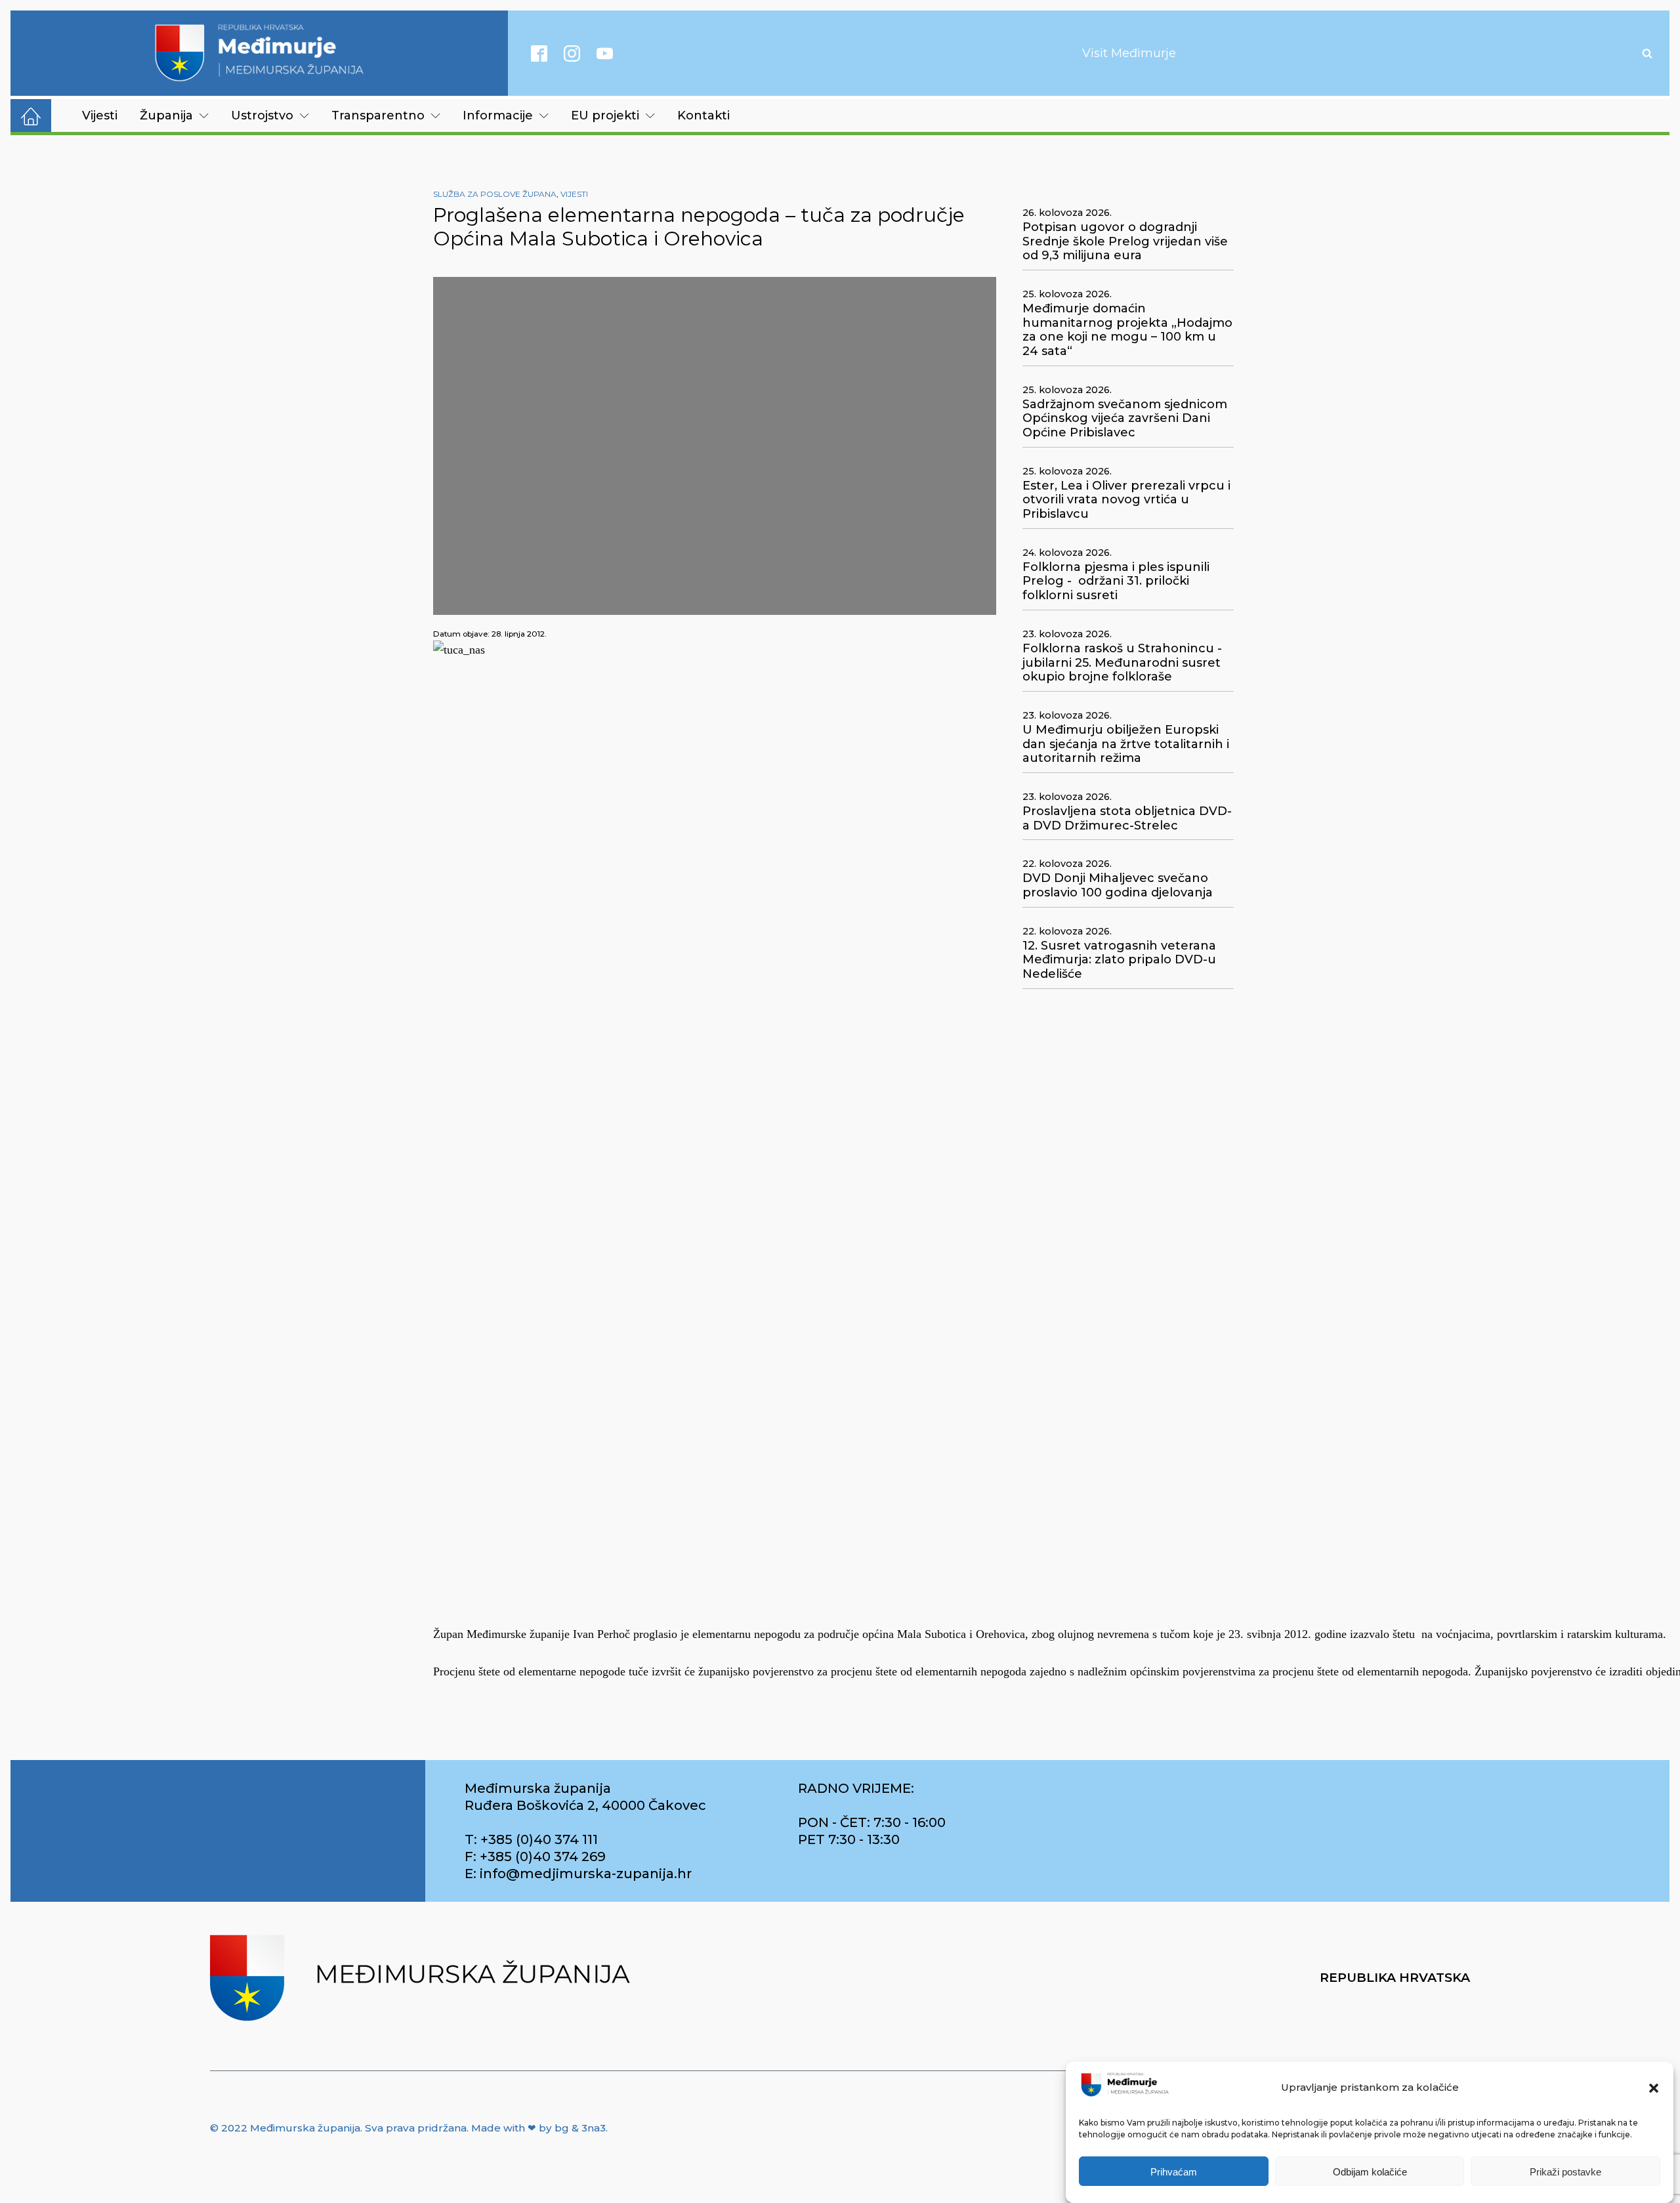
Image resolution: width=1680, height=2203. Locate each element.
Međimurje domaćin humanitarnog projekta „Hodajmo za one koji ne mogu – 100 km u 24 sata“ (1127, 330)
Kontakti (703, 115)
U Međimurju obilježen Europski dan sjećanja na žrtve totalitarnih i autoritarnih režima (1126, 744)
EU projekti (605, 115)
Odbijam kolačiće (1370, 2172)
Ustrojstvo (262, 115)
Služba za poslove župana (495, 194)
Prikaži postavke (1565, 2172)
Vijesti (100, 115)
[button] (1654, 2088)
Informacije (498, 115)
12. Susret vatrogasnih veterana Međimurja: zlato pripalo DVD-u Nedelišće (1119, 960)
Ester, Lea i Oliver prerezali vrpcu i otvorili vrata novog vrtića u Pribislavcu (1126, 500)
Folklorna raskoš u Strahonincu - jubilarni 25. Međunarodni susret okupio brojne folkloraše (1122, 663)
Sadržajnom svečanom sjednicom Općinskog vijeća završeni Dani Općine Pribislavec (1125, 419)
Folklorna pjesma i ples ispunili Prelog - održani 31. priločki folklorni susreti (1116, 581)
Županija (166, 115)
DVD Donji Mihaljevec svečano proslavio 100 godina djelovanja (1118, 886)
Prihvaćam (1174, 2172)
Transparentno (378, 115)
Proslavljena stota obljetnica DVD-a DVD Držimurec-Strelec (1127, 819)
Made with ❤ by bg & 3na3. (539, 2128)
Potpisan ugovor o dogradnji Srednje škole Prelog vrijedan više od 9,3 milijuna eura (1125, 241)
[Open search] (1647, 53)
